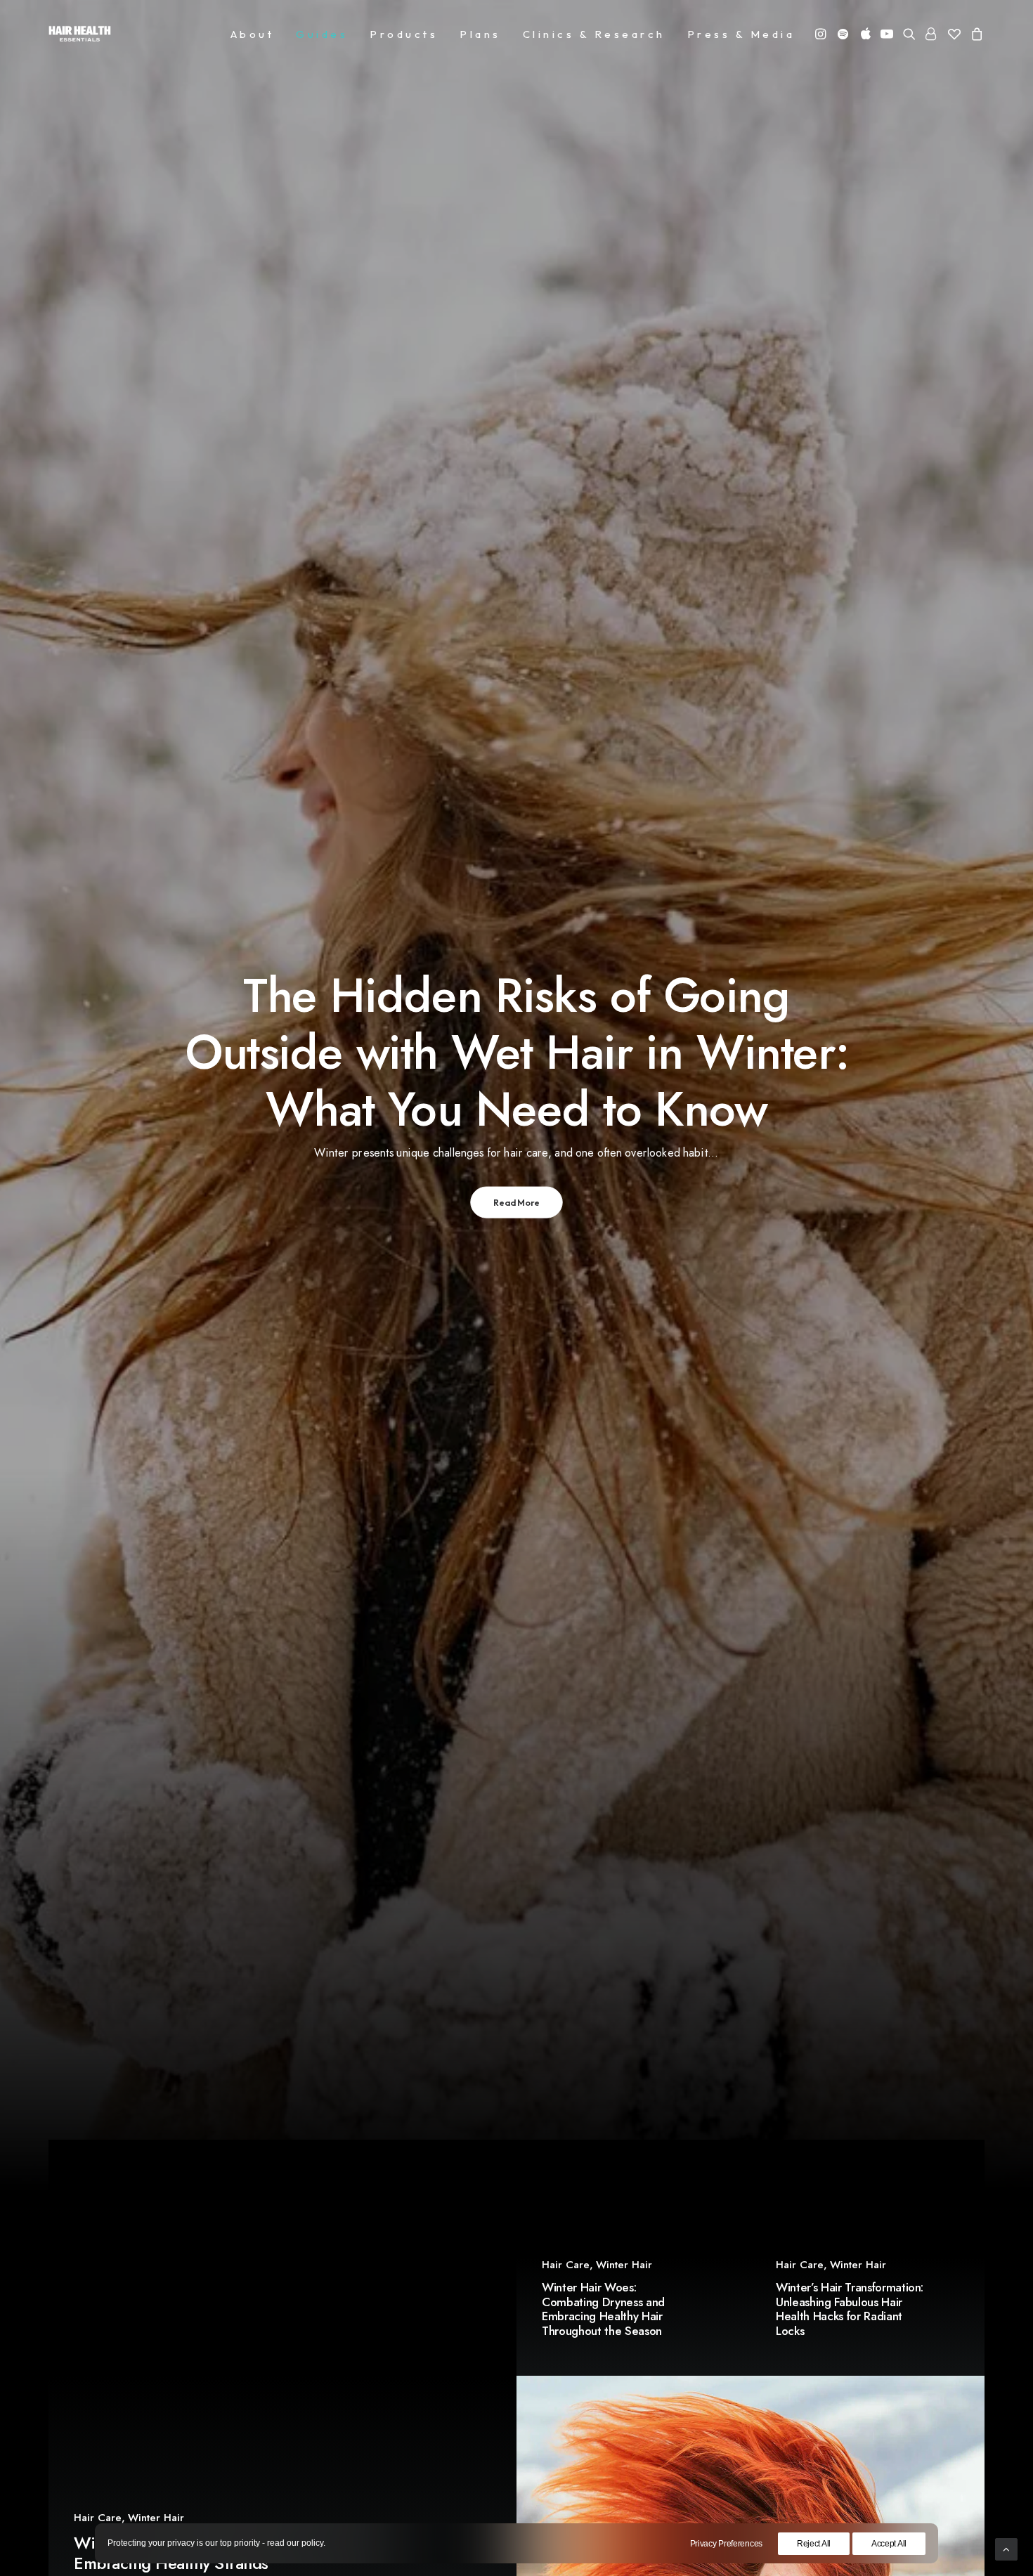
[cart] (975, 34)
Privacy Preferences (726, 2544)
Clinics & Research (594, 34)
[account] (932, 34)
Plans (480, 34)
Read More (516, 1202)
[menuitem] (253, 34)
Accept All (889, 2544)
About (253, 34)
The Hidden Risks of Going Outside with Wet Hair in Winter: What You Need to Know (516, 1052)
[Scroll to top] (1006, 2548)
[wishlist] (954, 34)
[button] (822, 34)
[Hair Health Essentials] (80, 34)
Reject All (814, 2544)
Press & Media (741, 34)
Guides (322, 34)
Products (404, 34)
